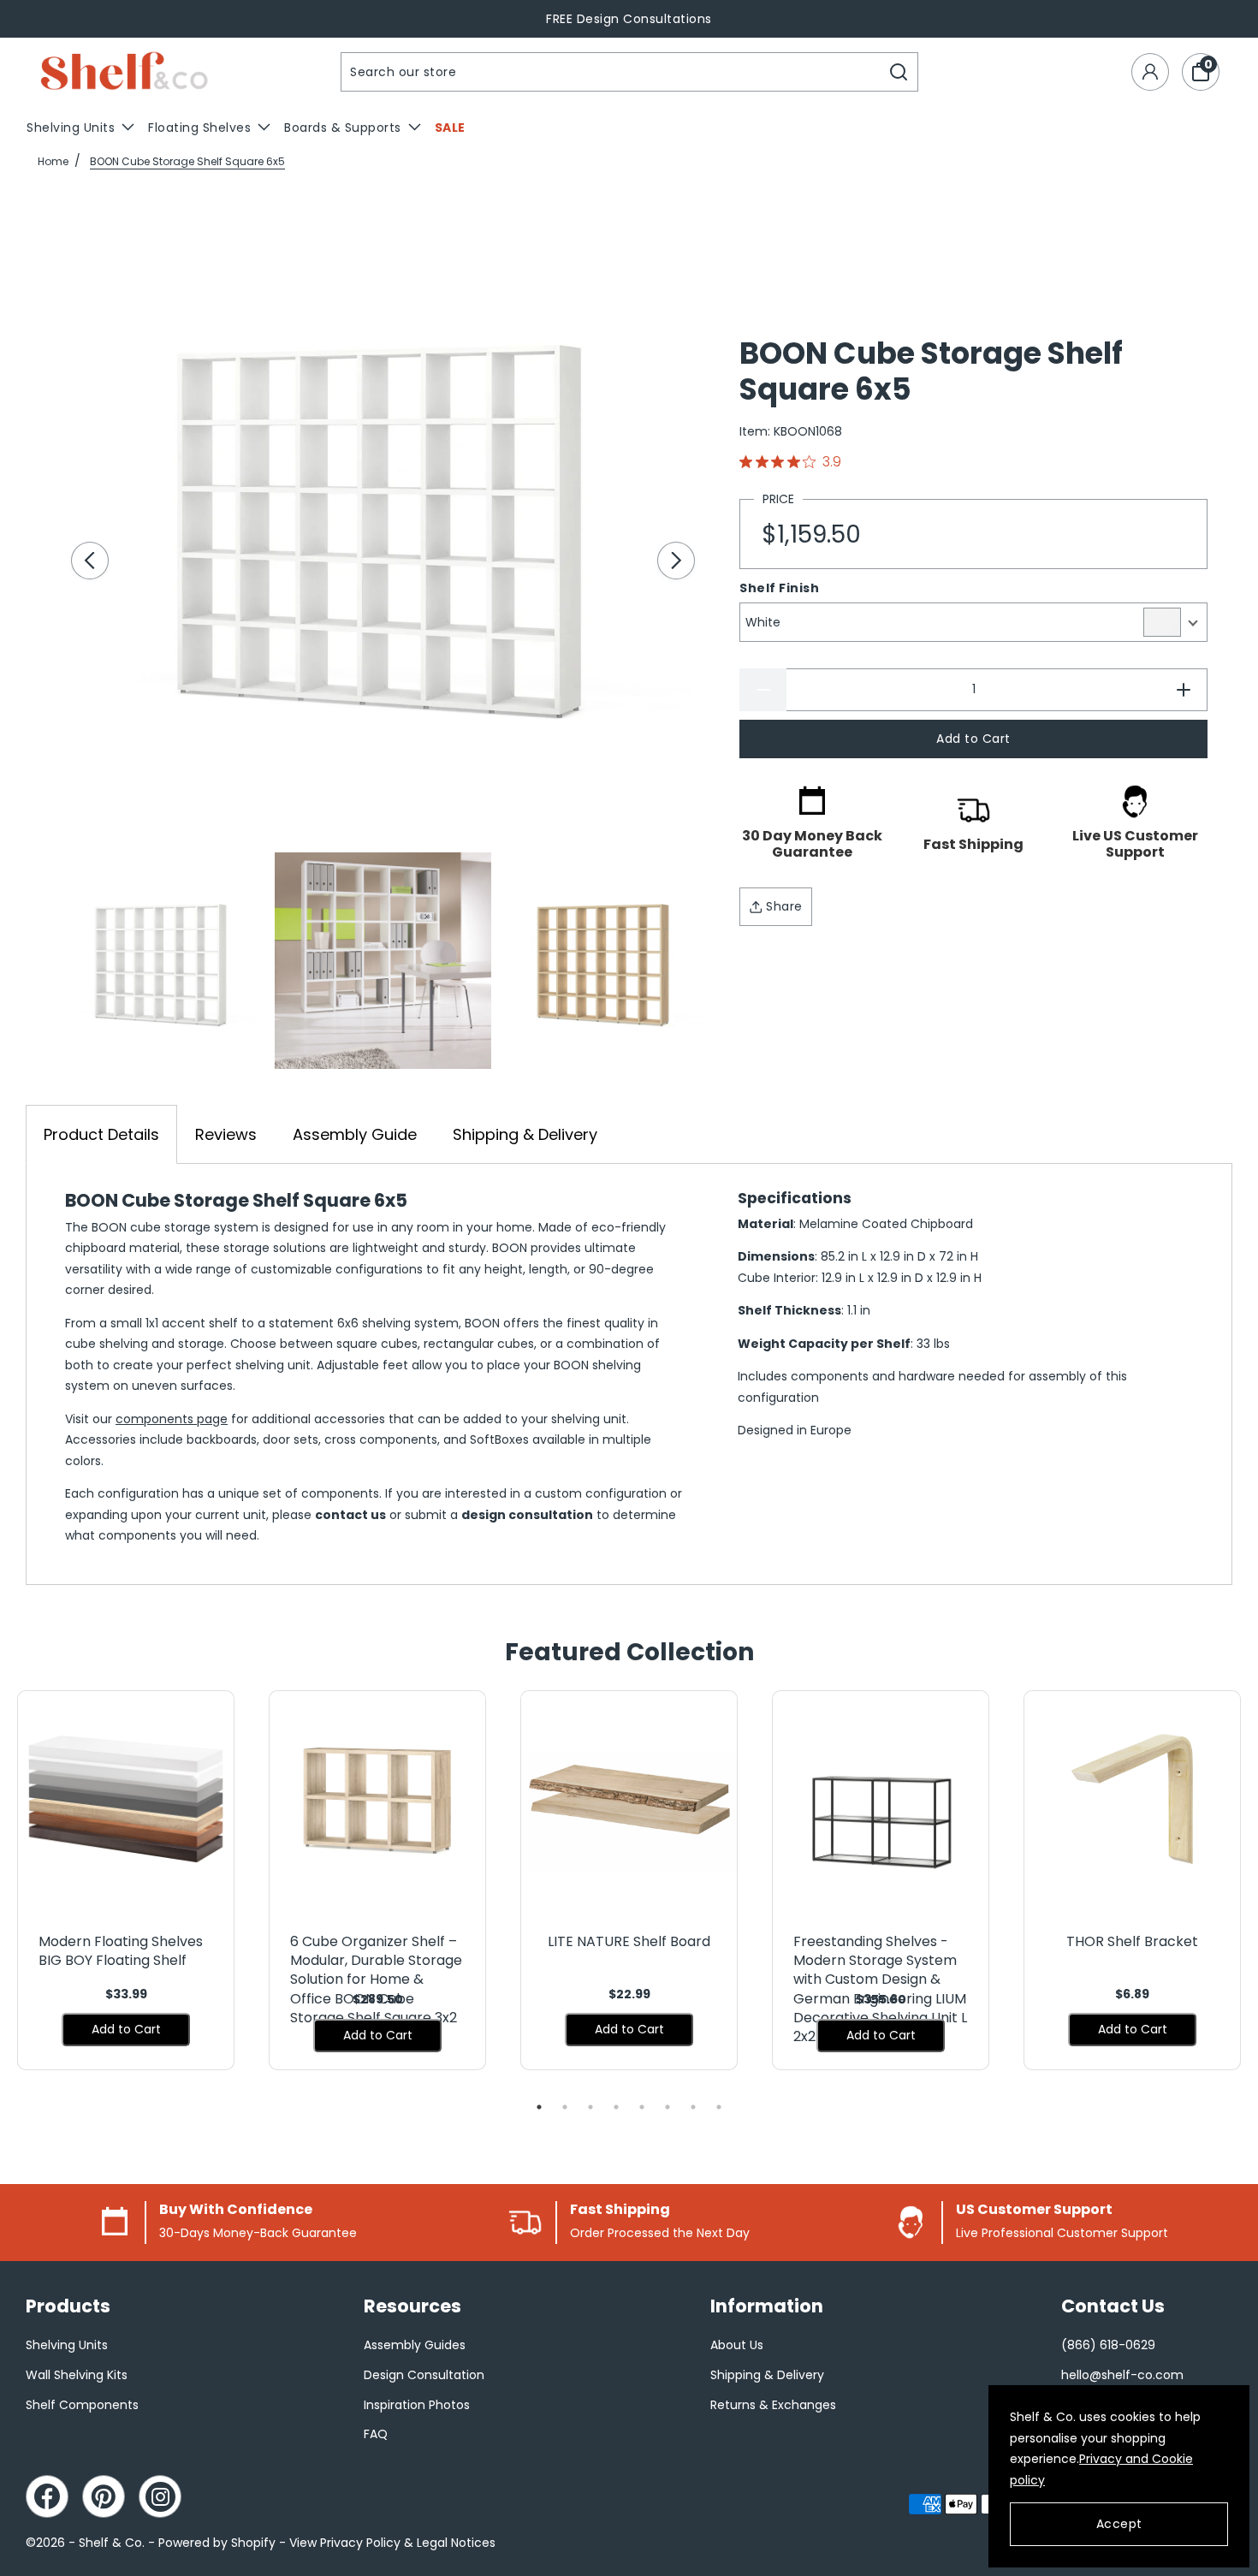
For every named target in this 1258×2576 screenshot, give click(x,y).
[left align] (90, 561)
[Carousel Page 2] (383, 960)
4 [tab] (616, 2107)
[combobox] (611, 72)
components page (172, 1419)
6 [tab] (668, 2107)
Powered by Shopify (217, 2543)
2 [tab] (565, 2107)
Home (53, 161)
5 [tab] (642, 2107)
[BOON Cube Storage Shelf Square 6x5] (383, 518)
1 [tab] (539, 2107)
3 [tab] (590, 2107)
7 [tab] (693, 2107)
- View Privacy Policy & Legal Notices (387, 2543)
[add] (1184, 690)
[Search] (899, 72)
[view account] (1150, 72)
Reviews (226, 1134)
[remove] (763, 690)
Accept (1119, 2524)
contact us (350, 1515)
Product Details (101, 1134)
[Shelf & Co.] (124, 72)
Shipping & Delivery (525, 1134)
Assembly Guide (355, 1134)
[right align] (676, 561)
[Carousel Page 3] (604, 960)
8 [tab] (719, 2107)
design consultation (527, 1515)
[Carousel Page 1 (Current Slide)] (162, 960)
